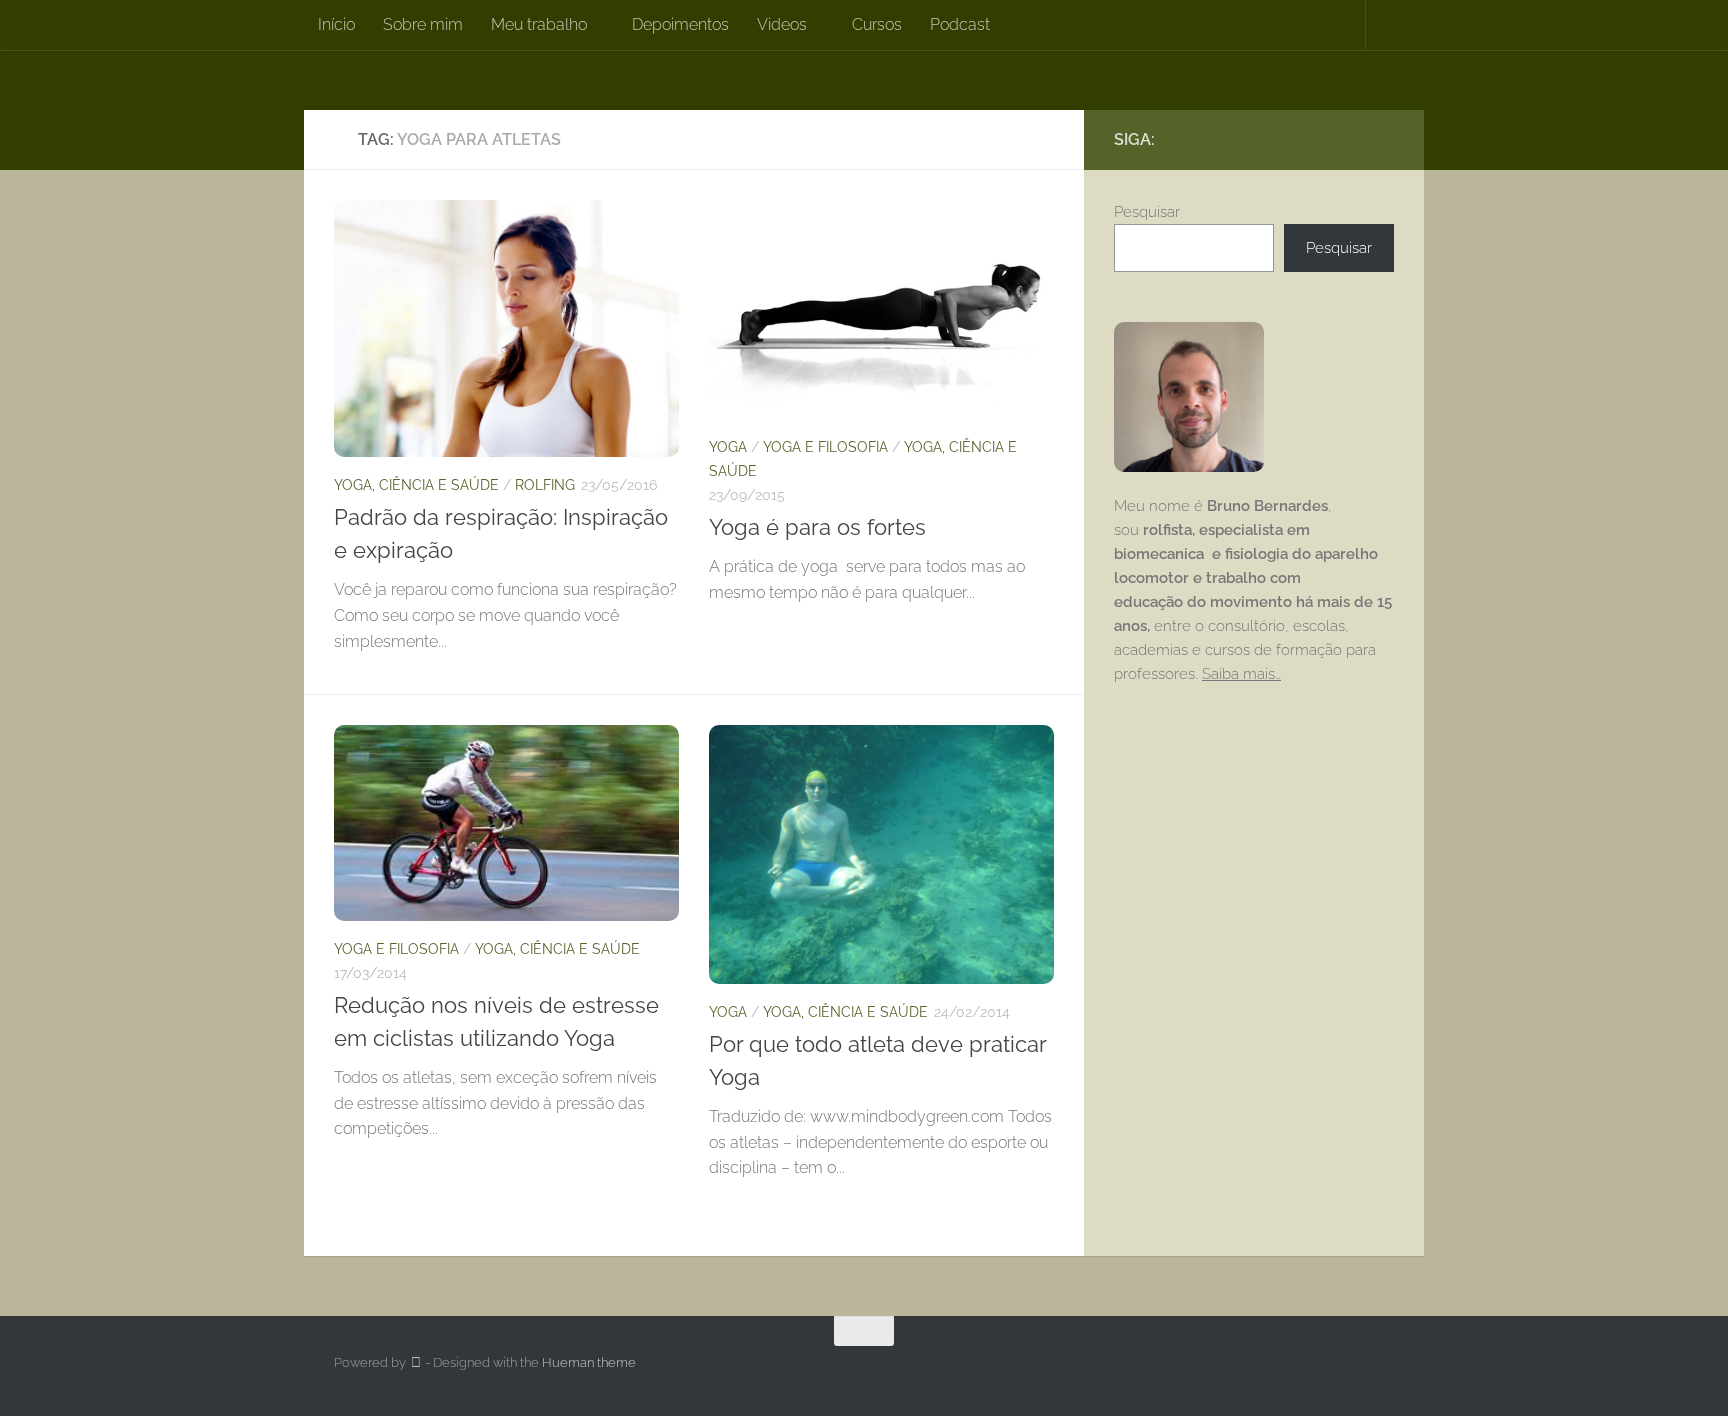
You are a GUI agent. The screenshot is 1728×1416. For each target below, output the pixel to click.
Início (336, 24)
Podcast (960, 24)
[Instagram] (1350, 139)
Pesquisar (1147, 212)
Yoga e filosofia (825, 447)
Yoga (728, 447)
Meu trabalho (539, 24)
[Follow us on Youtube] (1382, 139)
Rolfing (545, 485)
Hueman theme (589, 1362)
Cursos (877, 24)
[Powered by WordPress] (415, 1362)
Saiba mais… (1241, 674)
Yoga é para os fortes (817, 527)
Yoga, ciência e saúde (416, 485)
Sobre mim (423, 24)
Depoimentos (680, 24)
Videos (782, 24)
